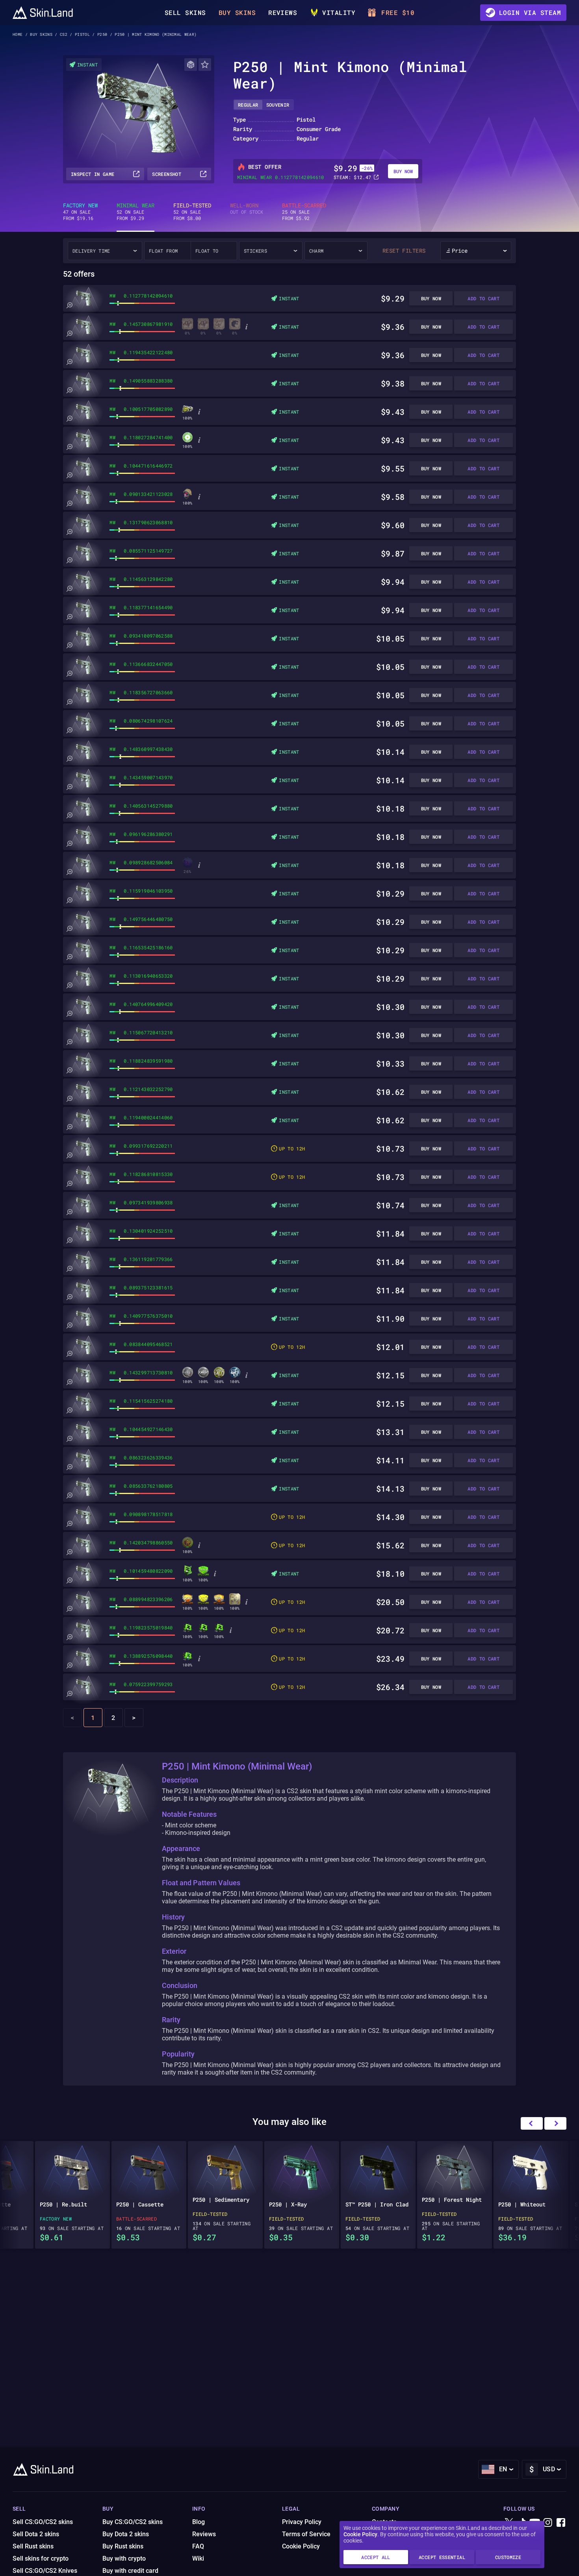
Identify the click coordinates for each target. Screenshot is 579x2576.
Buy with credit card (130, 2571)
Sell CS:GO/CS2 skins (43, 2522)
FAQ (198, 2546)
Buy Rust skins (123, 2546)
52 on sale (135, 212)
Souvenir (278, 105)
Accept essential (442, 2557)
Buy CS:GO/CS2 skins (133, 2522)
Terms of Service (306, 2534)
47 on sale (80, 212)
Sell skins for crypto (41, 2558)
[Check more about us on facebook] (561, 2523)
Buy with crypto (124, 2558)
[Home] (43, 13)
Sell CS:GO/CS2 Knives (45, 2571)
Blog (199, 2522)
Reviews (283, 12)
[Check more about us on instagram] (548, 2523)
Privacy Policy (302, 2522)
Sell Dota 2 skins (36, 2534)
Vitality (339, 12)
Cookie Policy (360, 2534)
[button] (555, 2123)
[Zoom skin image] (69, 305)
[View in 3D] (191, 65)
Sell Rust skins (33, 2546)
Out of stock (247, 209)
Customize (508, 2557)
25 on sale (304, 212)
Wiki (198, 2558)
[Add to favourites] (205, 65)
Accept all (376, 2557)
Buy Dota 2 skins (126, 2534)
